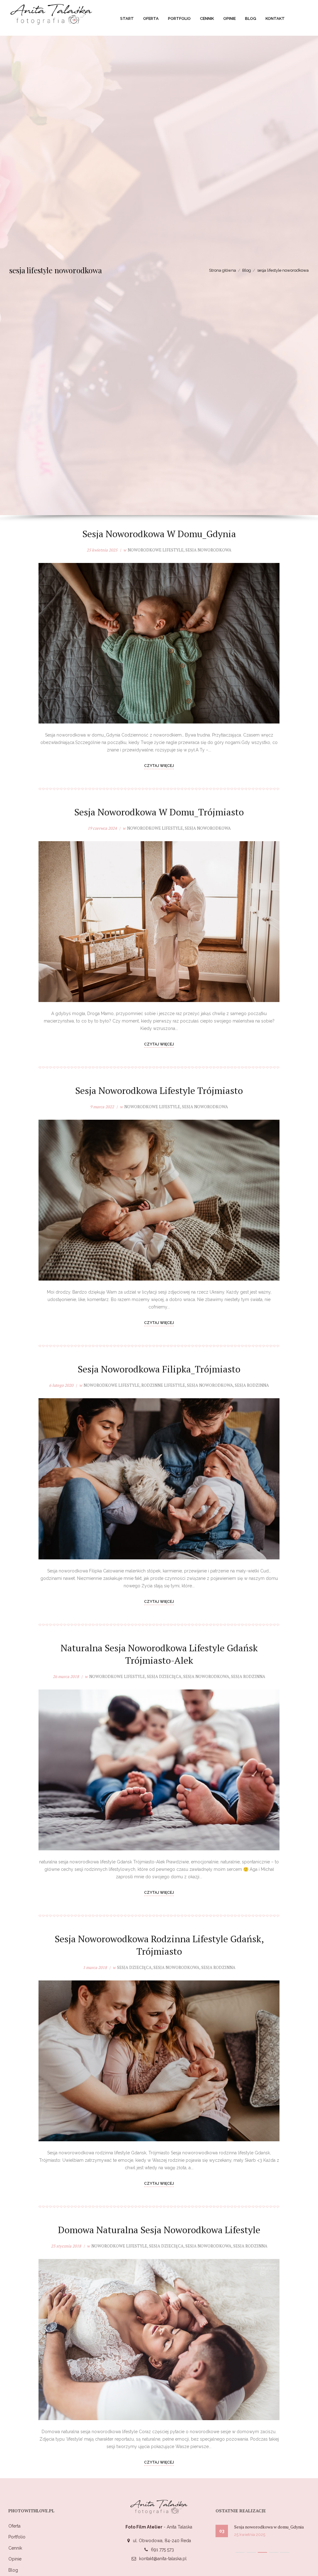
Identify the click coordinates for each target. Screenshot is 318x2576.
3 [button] (262, 2556)
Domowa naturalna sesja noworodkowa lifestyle (159, 2230)
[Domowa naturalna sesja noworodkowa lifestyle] (159, 2339)
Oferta (14, 2526)
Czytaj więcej (159, 766)
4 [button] (274, 2556)
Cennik (15, 2548)
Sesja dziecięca (164, 1676)
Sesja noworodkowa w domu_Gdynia (159, 534)
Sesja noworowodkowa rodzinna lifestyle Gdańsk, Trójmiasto (159, 1945)
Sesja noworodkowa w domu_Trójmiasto (159, 812)
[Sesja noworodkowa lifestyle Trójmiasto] (159, 1200)
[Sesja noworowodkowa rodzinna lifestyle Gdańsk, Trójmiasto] (159, 2061)
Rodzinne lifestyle (163, 1385)
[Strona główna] (52, 13)
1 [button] (240, 2556)
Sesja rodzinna (252, 1385)
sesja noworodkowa (208, 550)
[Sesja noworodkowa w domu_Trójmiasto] (159, 922)
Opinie (15, 2559)
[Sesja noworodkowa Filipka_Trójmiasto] (159, 1479)
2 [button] (251, 2556)
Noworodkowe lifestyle (156, 550)
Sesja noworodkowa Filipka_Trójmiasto (159, 1369)
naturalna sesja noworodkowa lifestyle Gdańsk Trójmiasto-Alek (159, 1654)
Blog (13, 2570)
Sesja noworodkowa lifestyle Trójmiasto (159, 1091)
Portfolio (17, 2537)
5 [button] (285, 2556)
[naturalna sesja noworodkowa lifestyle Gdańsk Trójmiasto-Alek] (159, 1770)
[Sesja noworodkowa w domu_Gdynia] (159, 643)
